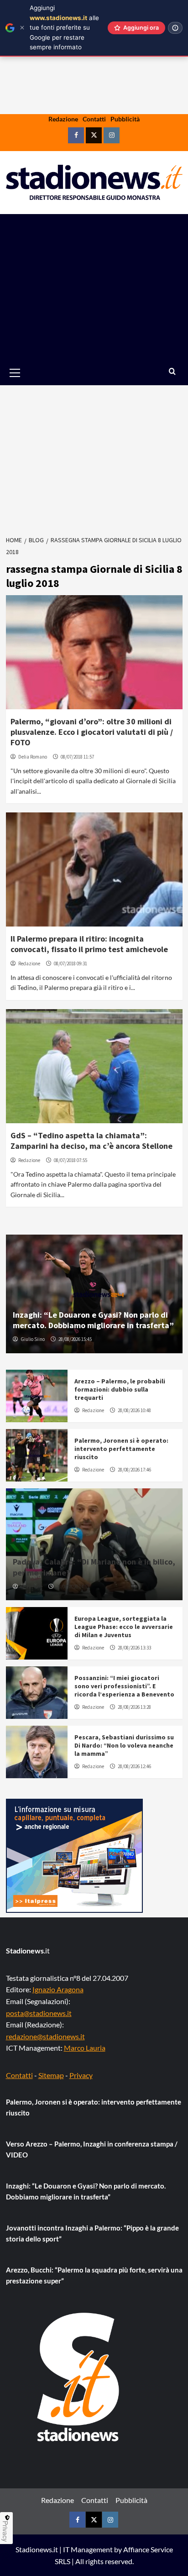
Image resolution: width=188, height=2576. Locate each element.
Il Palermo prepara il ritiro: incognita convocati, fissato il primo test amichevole (89, 944)
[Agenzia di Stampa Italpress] (74, 1855)
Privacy (81, 2075)
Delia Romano (33, 757)
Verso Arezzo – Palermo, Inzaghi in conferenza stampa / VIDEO (92, 2149)
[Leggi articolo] (94, 652)
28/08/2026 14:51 (73, 1586)
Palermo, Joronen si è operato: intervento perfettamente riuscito (121, 1449)
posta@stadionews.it (39, 2013)
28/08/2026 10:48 (134, 1410)
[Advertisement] (94, 287)
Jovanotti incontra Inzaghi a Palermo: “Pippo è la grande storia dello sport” (92, 2233)
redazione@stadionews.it (45, 2036)
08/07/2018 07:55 (70, 1160)
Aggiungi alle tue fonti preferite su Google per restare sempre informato (64, 27)
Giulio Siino (33, 1339)
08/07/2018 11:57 (77, 757)
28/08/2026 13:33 (134, 1648)
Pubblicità (125, 119)
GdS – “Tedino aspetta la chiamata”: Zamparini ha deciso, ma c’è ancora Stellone (91, 1141)
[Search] (172, 372)
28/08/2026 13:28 (134, 1707)
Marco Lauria (85, 2048)
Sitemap (51, 2075)
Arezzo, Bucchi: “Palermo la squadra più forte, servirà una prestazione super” (94, 2275)
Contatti (94, 119)
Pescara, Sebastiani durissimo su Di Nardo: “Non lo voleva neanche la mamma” (124, 1745)
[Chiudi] (22, 28)
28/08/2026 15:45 (75, 1339)
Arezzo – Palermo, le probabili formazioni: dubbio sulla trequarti (120, 1389)
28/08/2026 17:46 (134, 1470)
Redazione (63, 119)
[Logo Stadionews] (79, 2377)
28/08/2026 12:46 (134, 1766)
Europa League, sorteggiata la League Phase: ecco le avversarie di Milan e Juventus (124, 1627)
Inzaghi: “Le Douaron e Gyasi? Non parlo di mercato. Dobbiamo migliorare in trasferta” (93, 1320)
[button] (25, 373)
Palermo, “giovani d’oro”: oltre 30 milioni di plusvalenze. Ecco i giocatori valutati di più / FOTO (92, 732)
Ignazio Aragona (58, 1989)
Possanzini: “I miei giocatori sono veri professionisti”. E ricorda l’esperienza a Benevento (124, 1686)
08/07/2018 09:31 (70, 963)
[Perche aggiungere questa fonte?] (175, 28)
